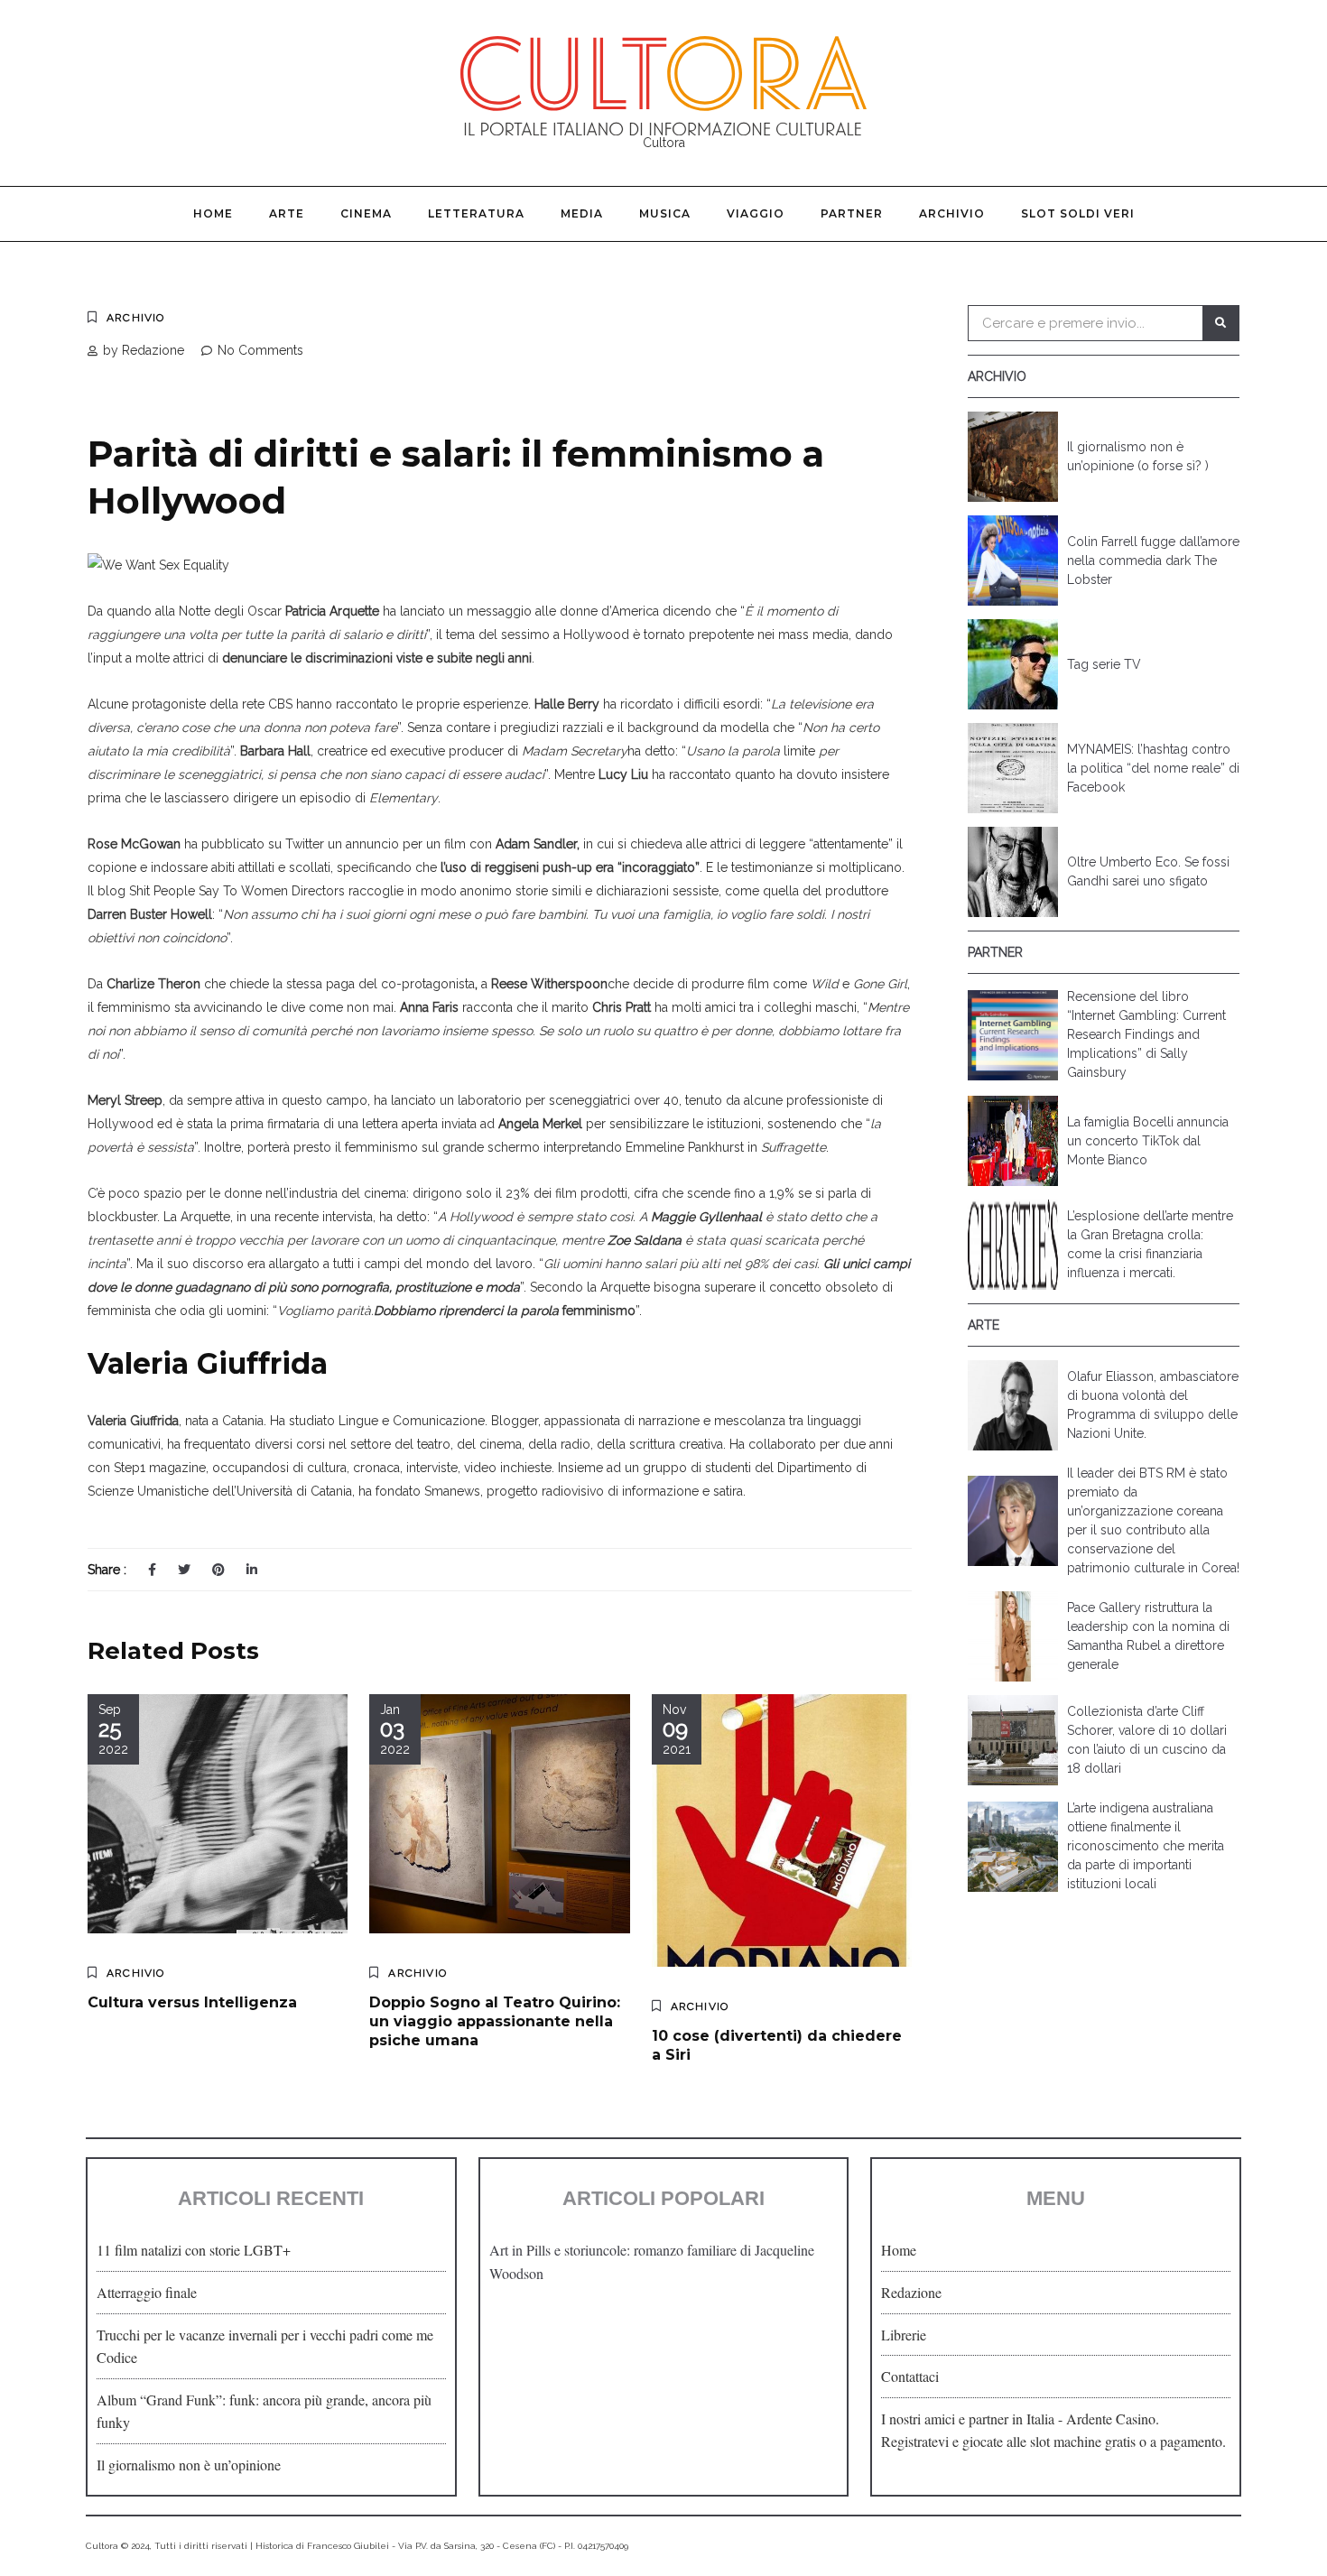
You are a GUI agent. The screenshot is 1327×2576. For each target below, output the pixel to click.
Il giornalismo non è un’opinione (189, 2465)
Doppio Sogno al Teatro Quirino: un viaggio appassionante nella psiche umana (495, 2021)
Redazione (911, 2292)
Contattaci (910, 2376)
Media (582, 213)
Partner (852, 213)
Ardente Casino (1111, 2418)
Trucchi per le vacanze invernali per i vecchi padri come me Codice (265, 2346)
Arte (287, 213)
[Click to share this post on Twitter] (184, 1570)
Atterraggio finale (147, 2292)
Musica (665, 213)
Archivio (952, 213)
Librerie (904, 2335)
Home (213, 213)
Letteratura (476, 213)
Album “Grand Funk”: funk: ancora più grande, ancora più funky (264, 2411)
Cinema (366, 213)
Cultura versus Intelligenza (192, 2002)
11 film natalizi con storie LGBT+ (194, 2250)
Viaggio (756, 213)
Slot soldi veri (1078, 213)
